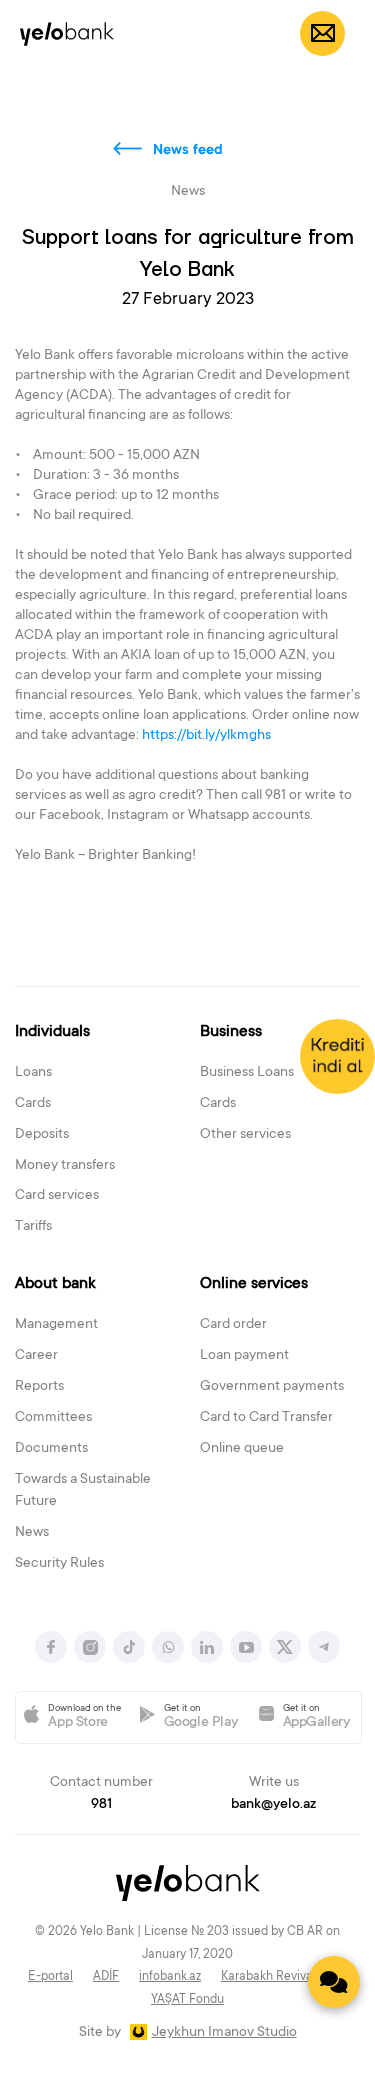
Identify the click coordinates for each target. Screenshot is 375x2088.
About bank (55, 1284)
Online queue (242, 1449)
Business (231, 1032)
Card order (233, 1325)
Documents (51, 1449)
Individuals (52, 1032)
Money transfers (65, 1166)
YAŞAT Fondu (187, 2000)
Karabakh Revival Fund (284, 1977)
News (32, 1533)
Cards (33, 1104)
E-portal (50, 1977)
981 (101, 1805)
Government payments (272, 1387)
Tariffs (33, 1227)
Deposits (42, 1135)
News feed (188, 151)
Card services (57, 1196)
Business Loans (247, 1073)
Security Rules (59, 1564)
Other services (245, 1135)
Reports (39, 1387)
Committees (53, 1418)
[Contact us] (334, 1982)
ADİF (106, 1977)
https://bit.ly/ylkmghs (208, 736)
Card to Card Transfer (266, 1418)
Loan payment (244, 1356)
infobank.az (170, 1977)
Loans (33, 1073)
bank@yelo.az (273, 1805)
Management (56, 1325)
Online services (254, 1284)
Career (36, 1356)
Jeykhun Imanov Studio (224, 2033)
